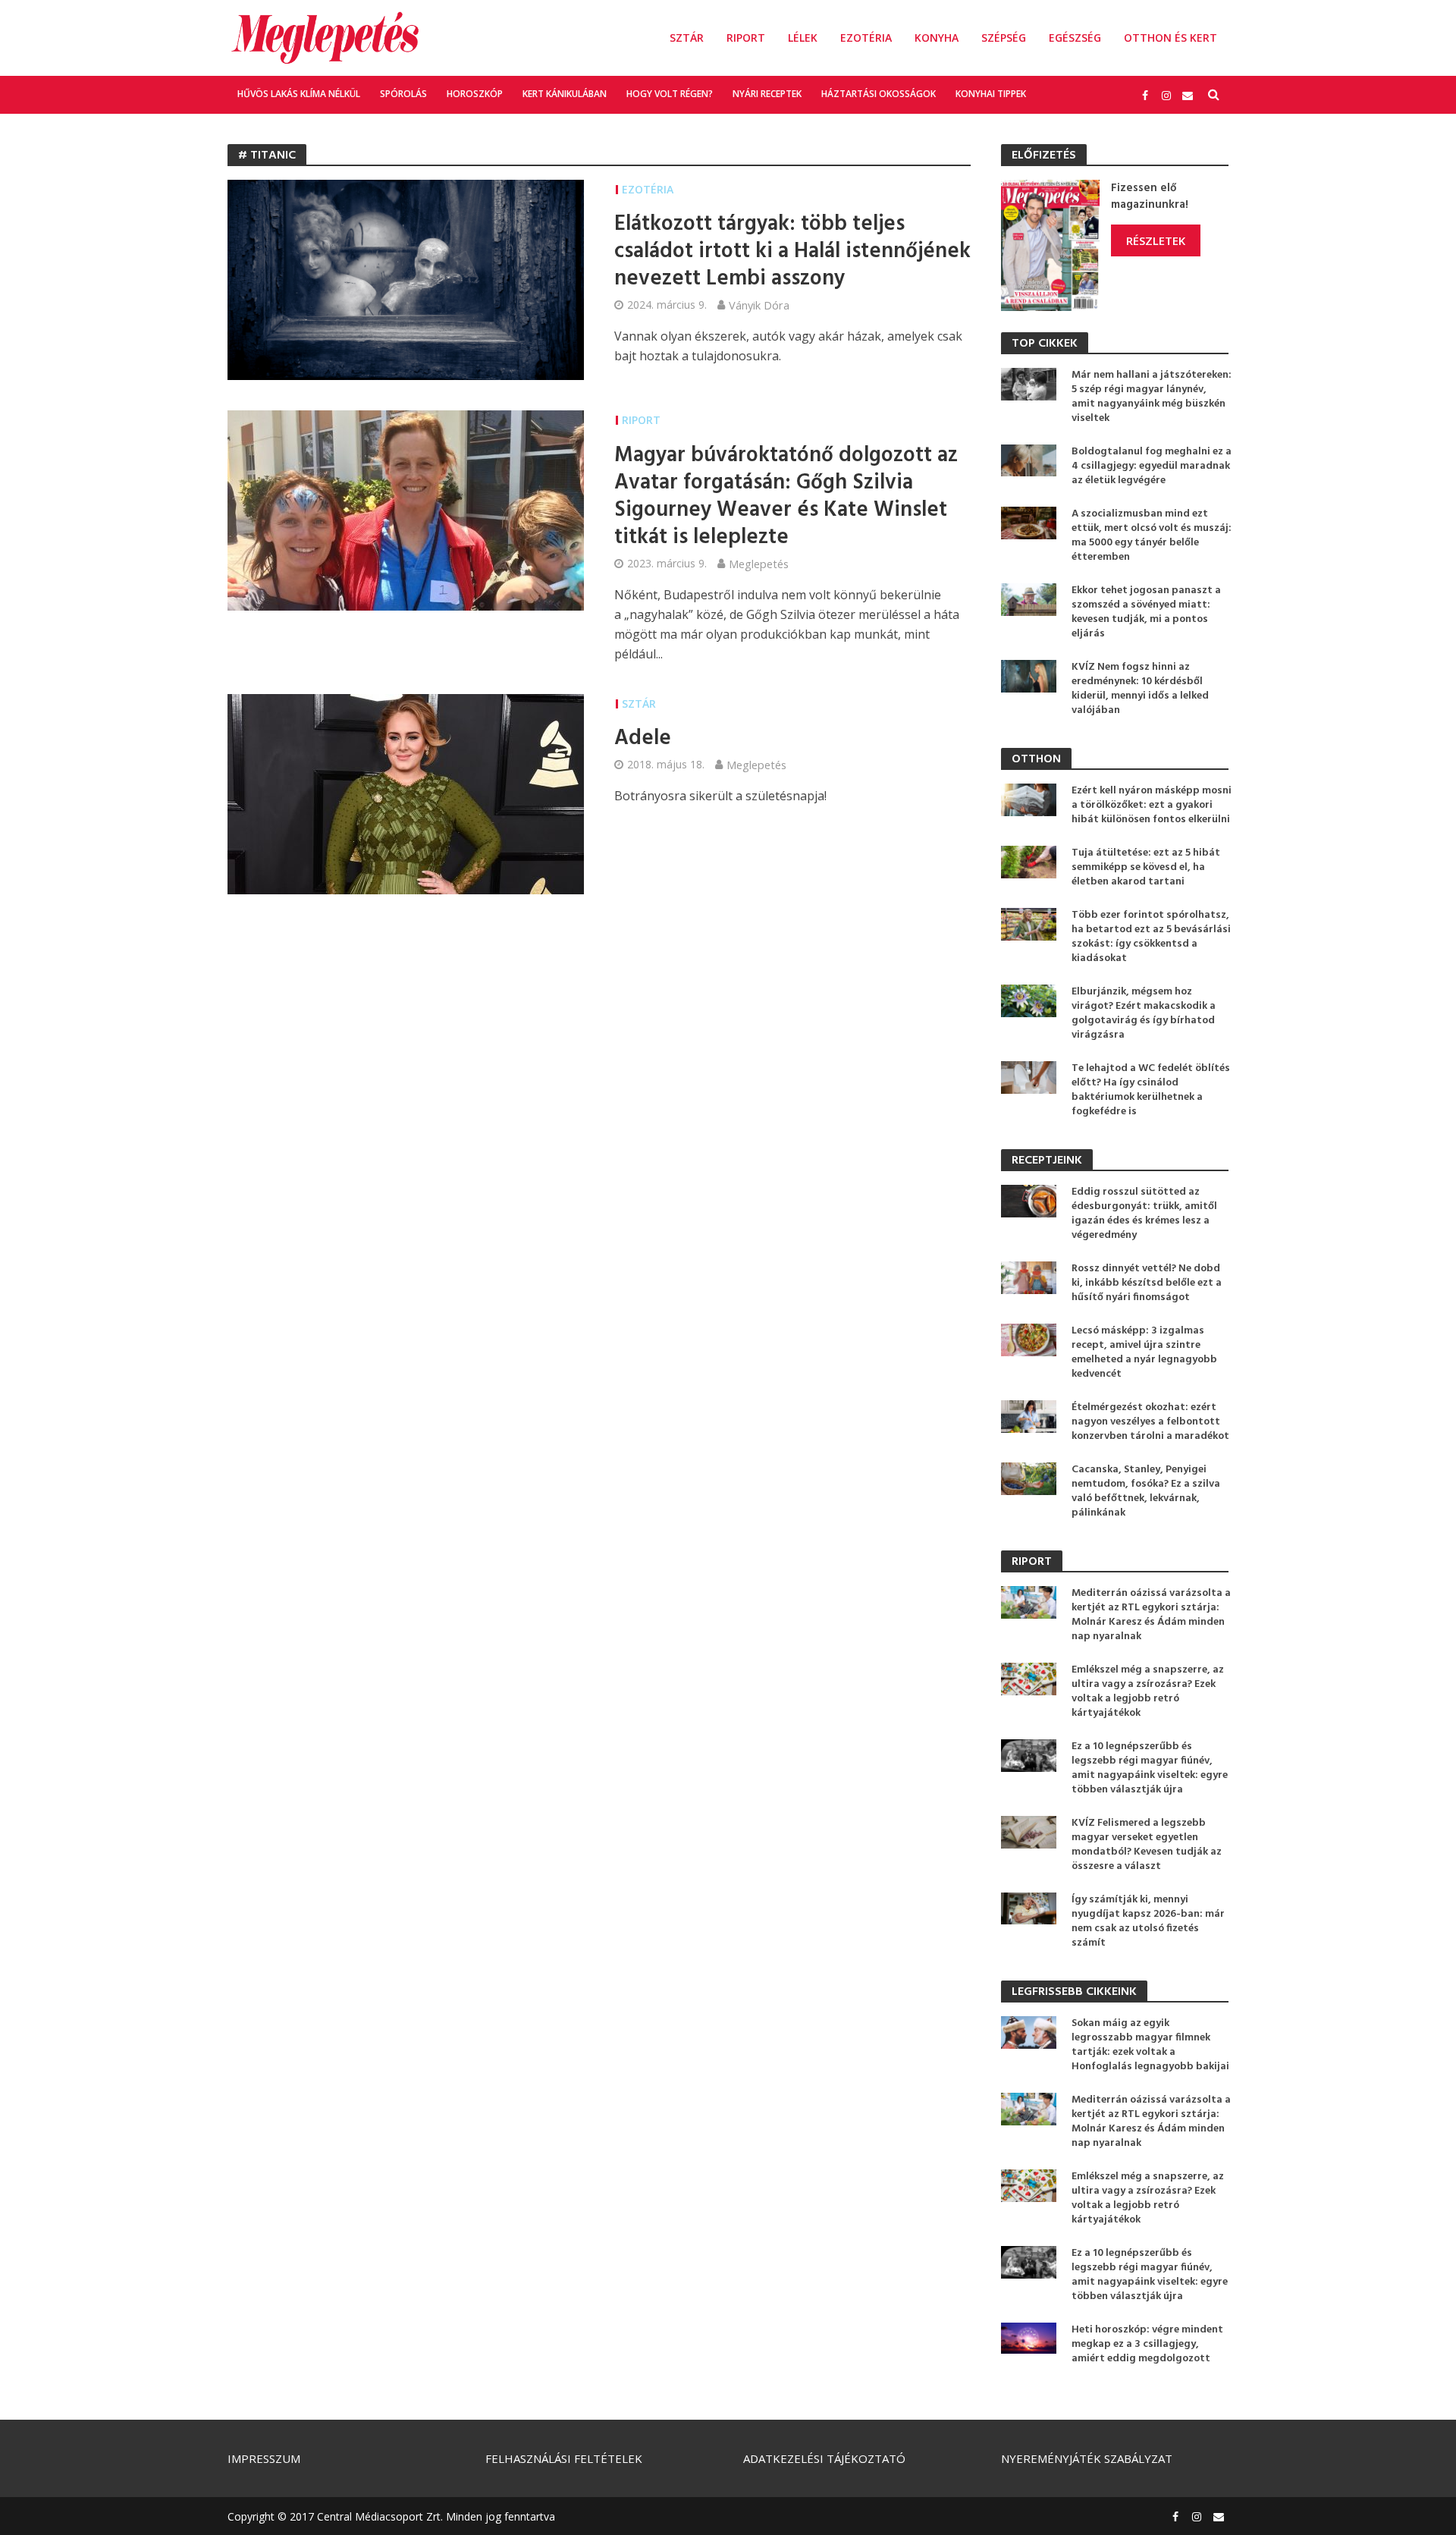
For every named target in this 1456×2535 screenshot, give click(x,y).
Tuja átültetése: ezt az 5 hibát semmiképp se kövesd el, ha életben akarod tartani (1146, 867)
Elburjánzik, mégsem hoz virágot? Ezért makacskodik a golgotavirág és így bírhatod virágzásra (1144, 1013)
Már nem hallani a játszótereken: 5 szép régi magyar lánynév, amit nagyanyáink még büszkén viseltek (1152, 397)
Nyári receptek (767, 94)
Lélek (803, 38)
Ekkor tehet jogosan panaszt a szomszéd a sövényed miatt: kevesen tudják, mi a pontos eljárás (1146, 612)
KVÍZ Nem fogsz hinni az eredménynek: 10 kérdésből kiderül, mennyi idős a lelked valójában (1140, 689)
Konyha (937, 38)
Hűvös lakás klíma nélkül (299, 94)
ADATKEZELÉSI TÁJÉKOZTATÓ (824, 2458)
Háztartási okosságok (879, 94)
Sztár (687, 38)
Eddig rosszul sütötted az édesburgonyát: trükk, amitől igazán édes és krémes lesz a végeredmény (1144, 1214)
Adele (643, 739)
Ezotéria (866, 38)
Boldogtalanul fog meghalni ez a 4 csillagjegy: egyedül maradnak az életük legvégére (1152, 466)
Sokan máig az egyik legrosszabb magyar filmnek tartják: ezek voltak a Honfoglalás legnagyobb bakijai (1150, 2045)
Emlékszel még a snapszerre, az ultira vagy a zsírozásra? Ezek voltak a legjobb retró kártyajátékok (1148, 1692)
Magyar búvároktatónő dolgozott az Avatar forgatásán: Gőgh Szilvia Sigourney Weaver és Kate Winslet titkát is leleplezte (786, 497)
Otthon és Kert (1170, 38)
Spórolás (403, 94)
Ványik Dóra (759, 305)
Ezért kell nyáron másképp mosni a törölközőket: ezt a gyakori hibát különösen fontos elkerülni (1152, 805)
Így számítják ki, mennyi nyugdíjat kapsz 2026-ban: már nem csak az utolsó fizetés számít (1148, 1921)
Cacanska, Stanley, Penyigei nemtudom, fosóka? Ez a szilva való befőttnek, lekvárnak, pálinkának (1146, 1491)
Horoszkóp (475, 94)
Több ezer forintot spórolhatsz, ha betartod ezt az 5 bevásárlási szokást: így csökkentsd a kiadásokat (1151, 937)
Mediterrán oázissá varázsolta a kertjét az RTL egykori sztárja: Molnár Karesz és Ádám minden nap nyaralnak (1151, 1615)
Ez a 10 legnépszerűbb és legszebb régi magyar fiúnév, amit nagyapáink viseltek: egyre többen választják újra (1150, 1768)
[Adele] (406, 793)
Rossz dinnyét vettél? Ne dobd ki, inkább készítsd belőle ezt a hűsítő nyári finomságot (1147, 1283)
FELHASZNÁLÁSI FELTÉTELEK (564, 2458)
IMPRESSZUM (264, 2458)
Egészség (1075, 38)
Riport (746, 38)
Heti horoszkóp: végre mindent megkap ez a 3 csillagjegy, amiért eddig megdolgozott (1147, 2344)
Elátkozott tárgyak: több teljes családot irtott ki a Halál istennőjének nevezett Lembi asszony (792, 252)
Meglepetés (759, 564)
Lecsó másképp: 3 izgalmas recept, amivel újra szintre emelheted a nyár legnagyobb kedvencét (1144, 1352)
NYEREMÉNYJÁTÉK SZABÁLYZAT (1087, 2458)
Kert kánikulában (565, 94)
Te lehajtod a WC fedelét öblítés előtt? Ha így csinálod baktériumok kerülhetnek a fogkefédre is (1151, 1090)
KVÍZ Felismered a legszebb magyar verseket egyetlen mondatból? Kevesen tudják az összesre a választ (1147, 1845)
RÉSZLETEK (1156, 240)
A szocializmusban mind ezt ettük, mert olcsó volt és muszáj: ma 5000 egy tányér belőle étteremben (1152, 536)
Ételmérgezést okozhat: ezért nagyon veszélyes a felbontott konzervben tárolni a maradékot (1150, 1422)
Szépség (1004, 38)
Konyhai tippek (991, 94)
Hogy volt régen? (670, 94)
